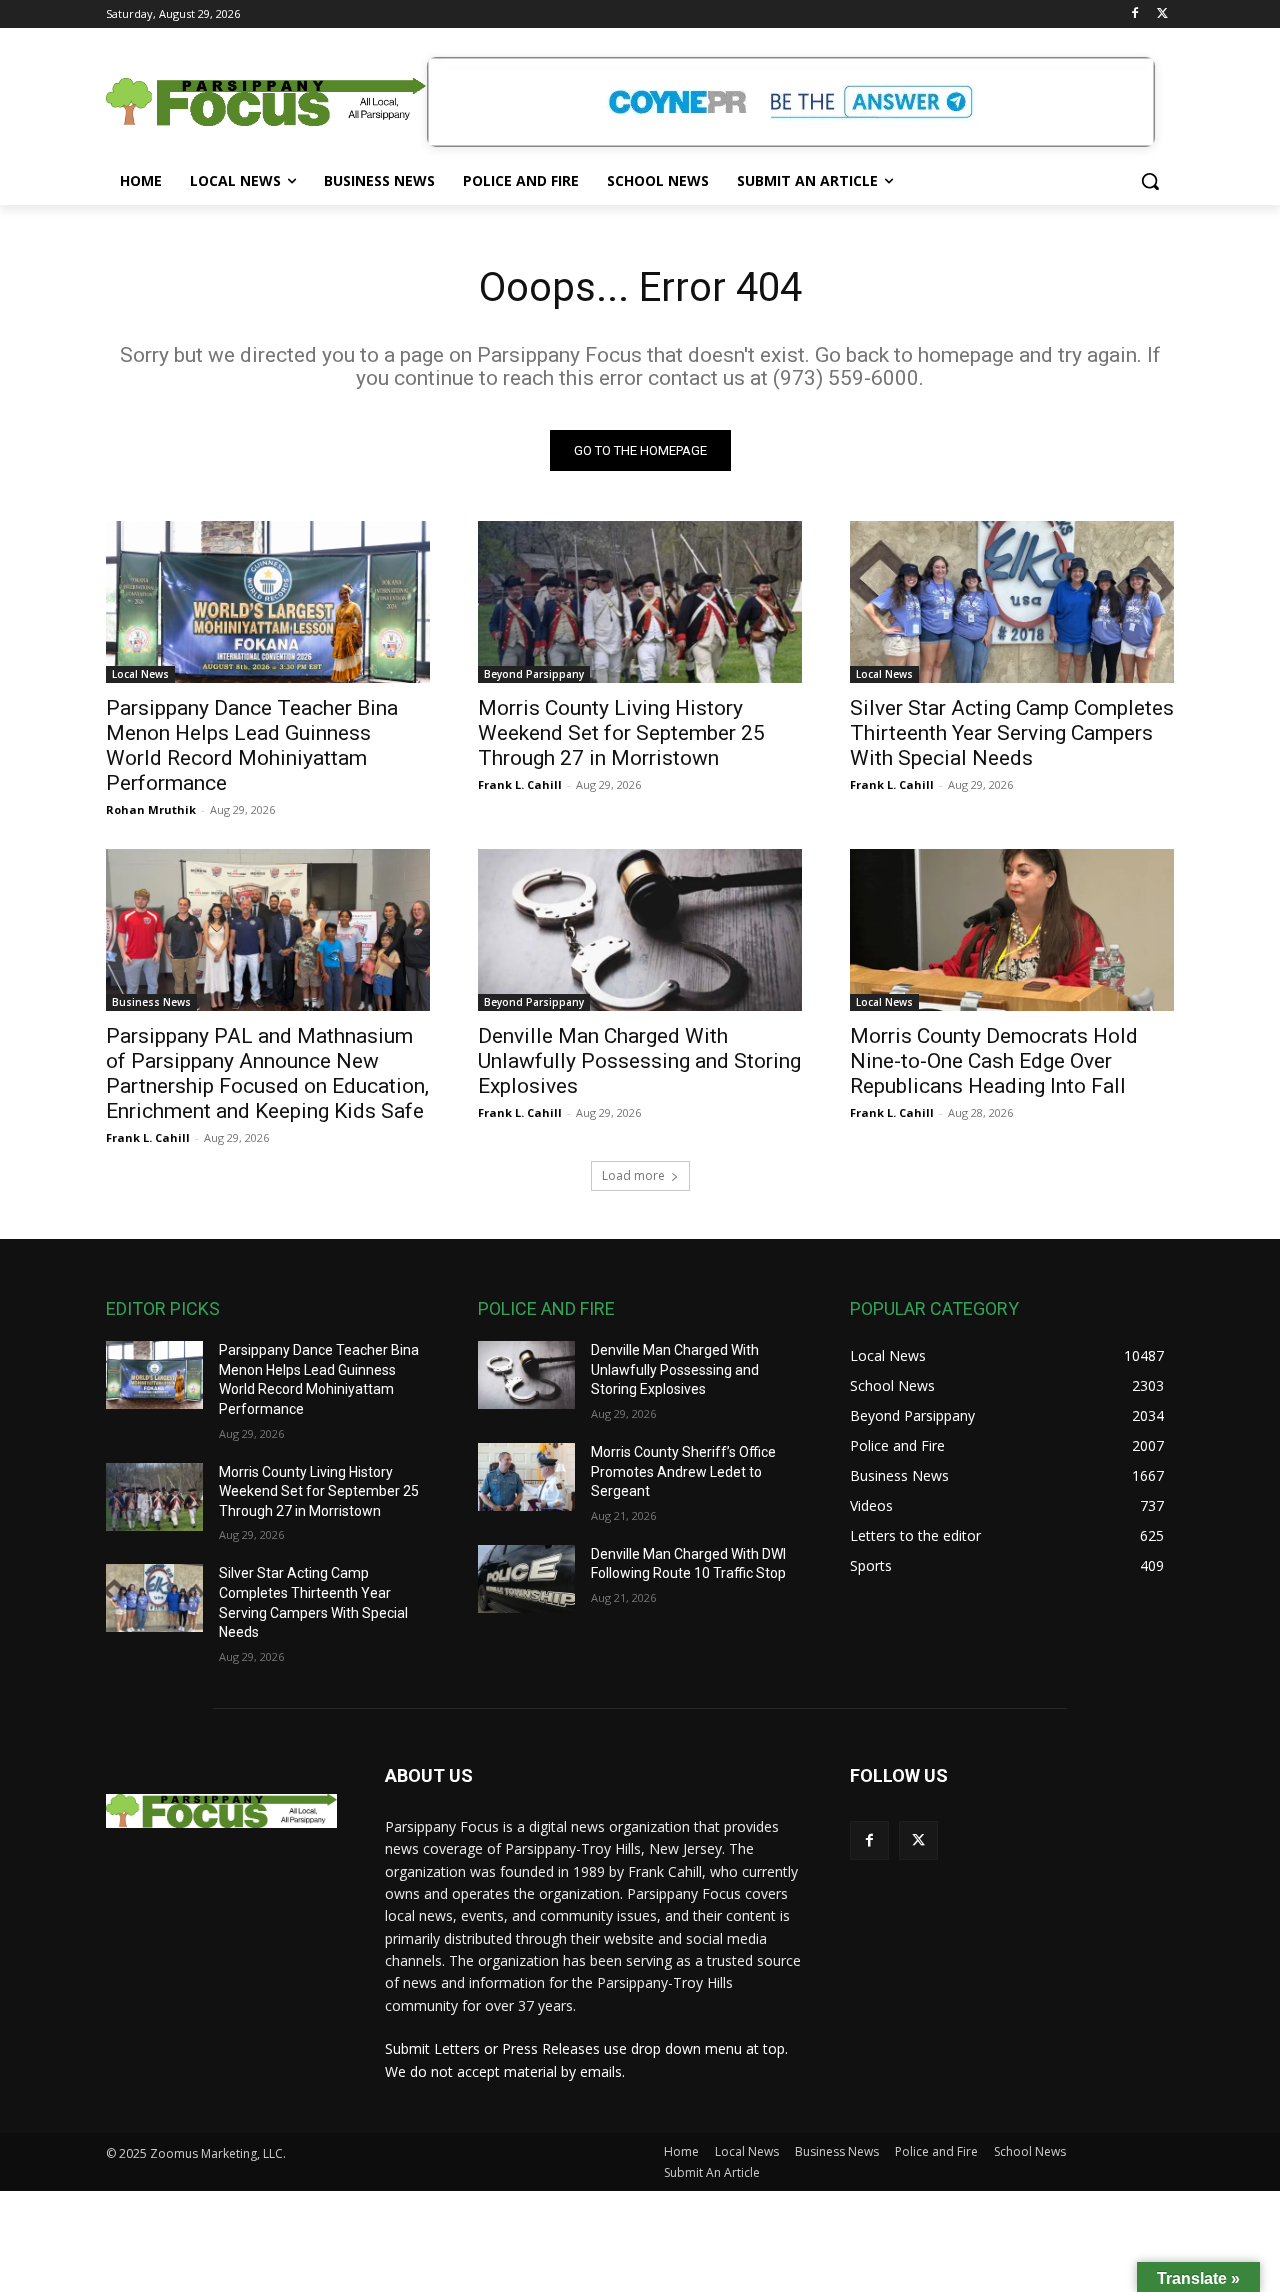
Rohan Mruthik (151, 809)
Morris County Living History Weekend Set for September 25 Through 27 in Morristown (621, 733)
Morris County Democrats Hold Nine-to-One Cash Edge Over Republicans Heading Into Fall (994, 1061)
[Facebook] (1134, 14)
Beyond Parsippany (534, 674)
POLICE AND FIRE (546, 1308)
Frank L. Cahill (520, 784)
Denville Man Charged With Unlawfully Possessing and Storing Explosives (639, 1061)
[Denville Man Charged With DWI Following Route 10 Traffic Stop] (526, 1579)
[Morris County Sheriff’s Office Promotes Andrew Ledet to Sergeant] (526, 1477)
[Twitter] (1162, 14)
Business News (151, 1002)
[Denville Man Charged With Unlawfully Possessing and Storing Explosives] (640, 930)
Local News (140, 674)
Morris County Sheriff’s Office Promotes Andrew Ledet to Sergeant (683, 1471)
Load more (633, 1175)
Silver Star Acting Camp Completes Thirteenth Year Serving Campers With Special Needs (1012, 733)
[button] (1150, 181)
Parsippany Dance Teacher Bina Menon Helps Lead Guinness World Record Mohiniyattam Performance (252, 745)
